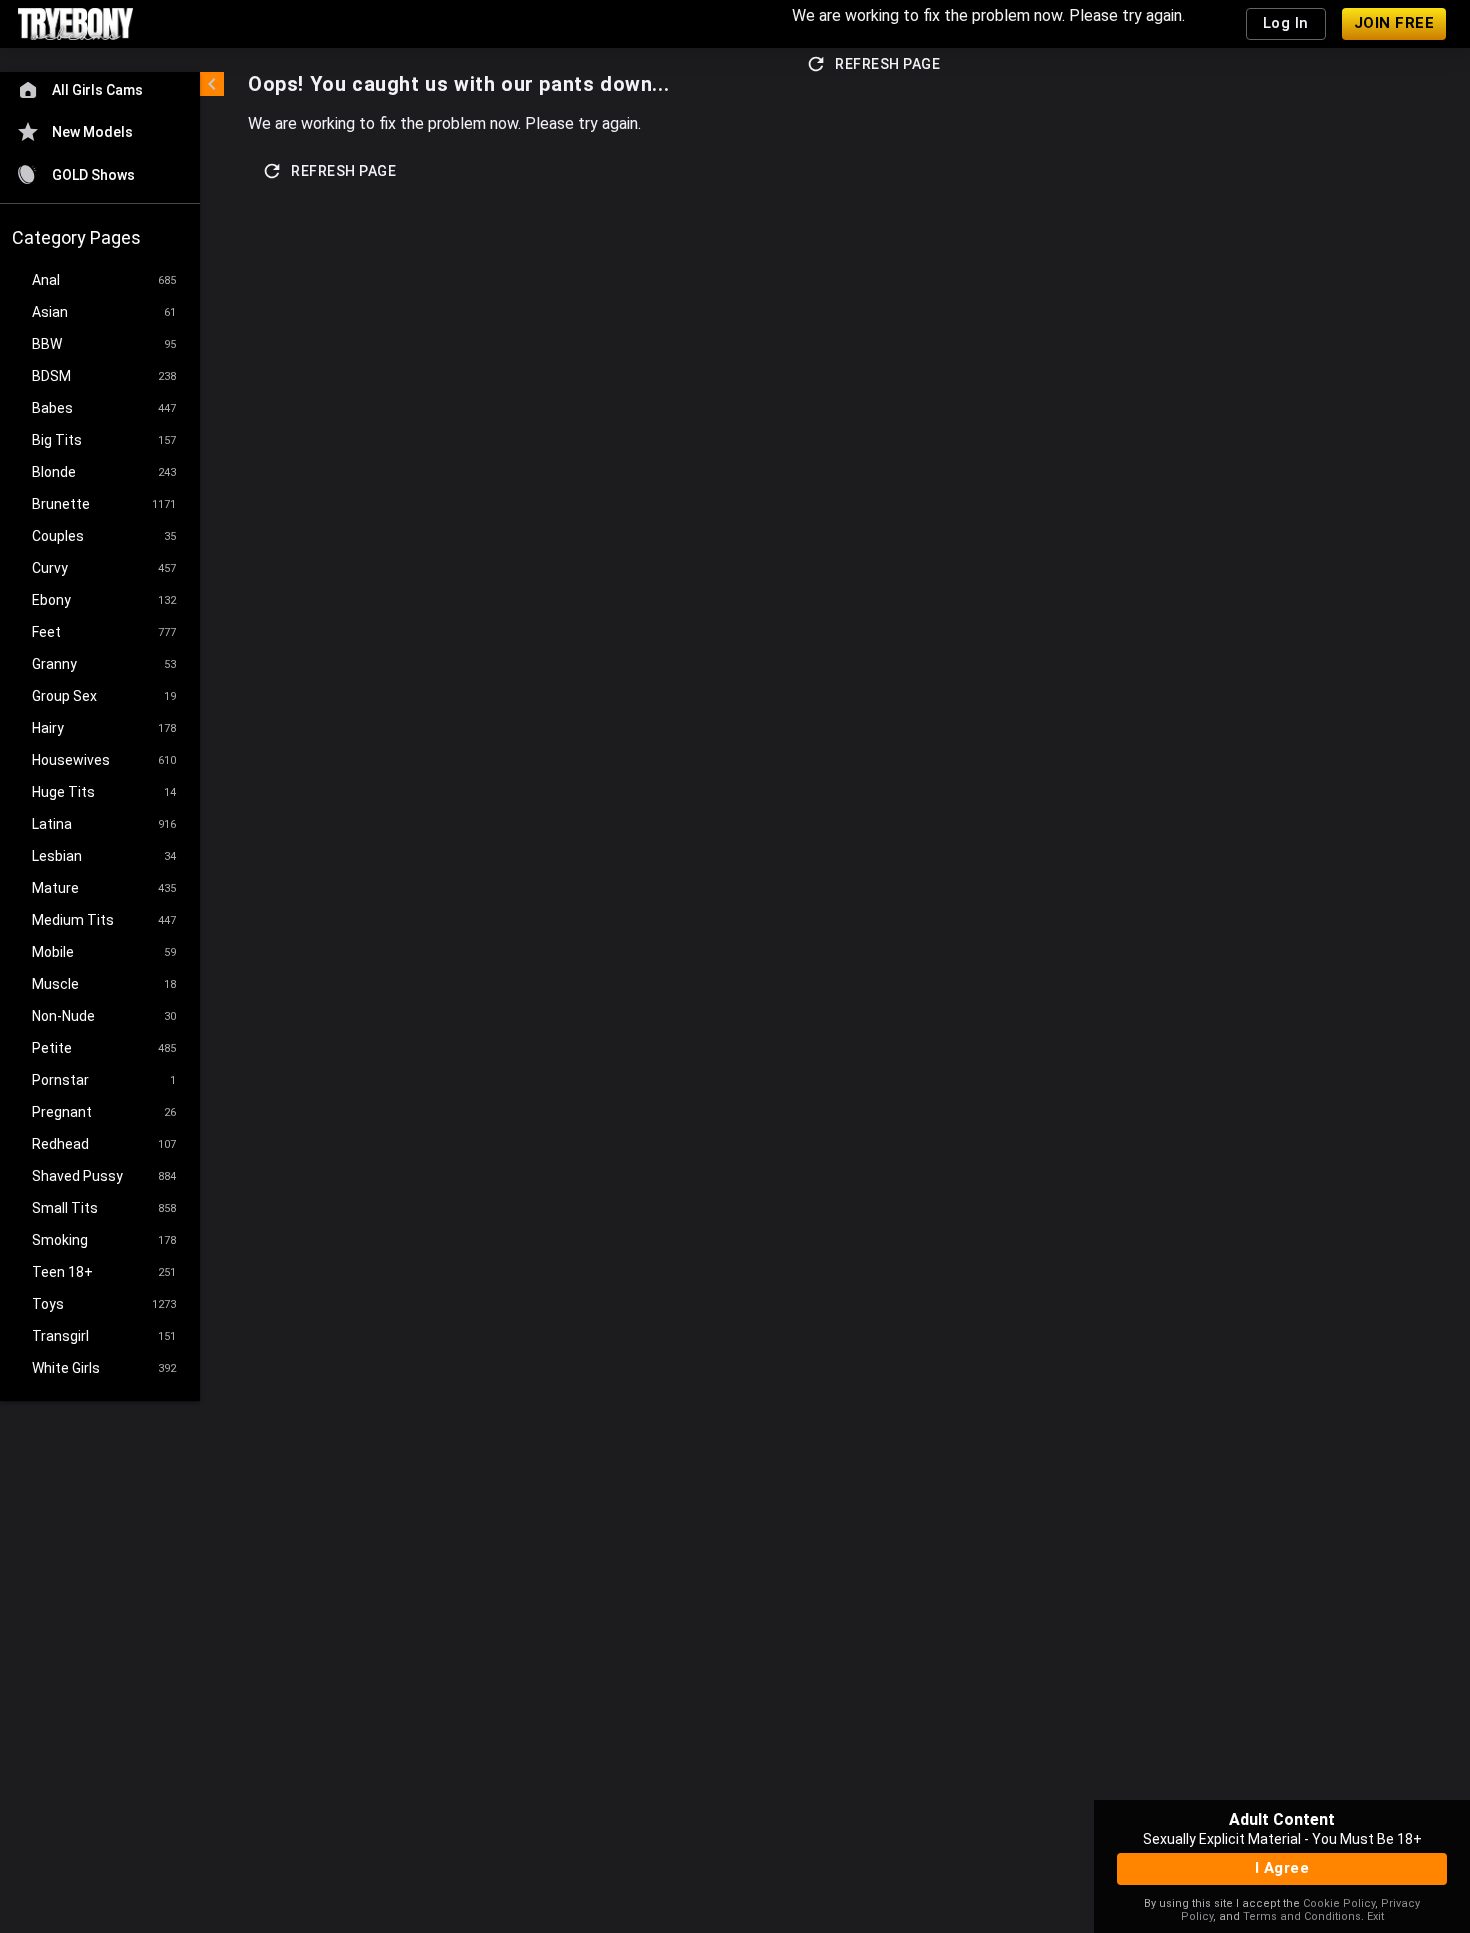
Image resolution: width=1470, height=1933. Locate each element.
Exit (1375, 1916)
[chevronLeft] (212, 84)
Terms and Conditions (1302, 1916)
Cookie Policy (1339, 1903)
